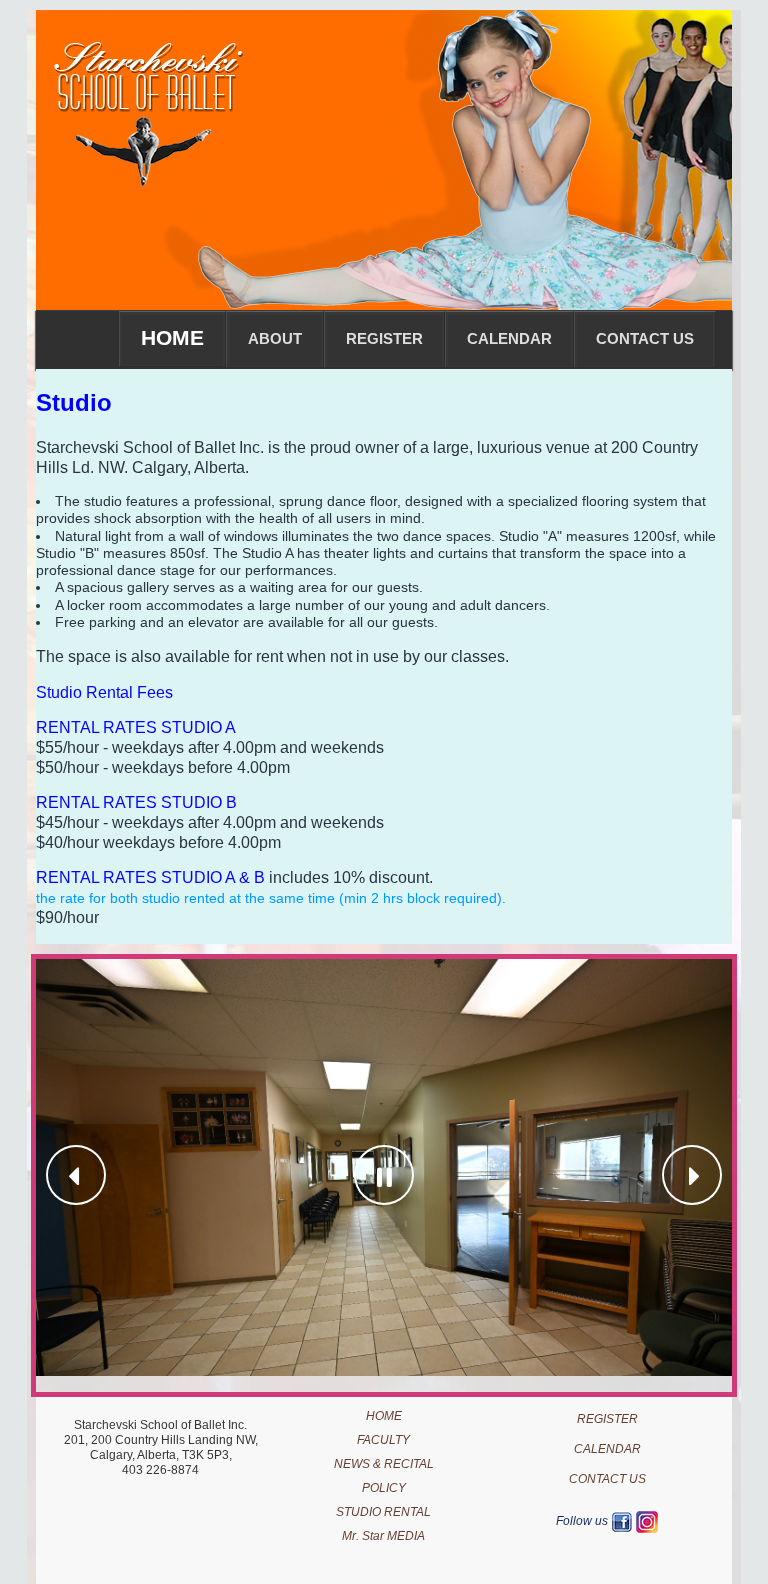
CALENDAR (607, 1449)
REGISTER (607, 1419)
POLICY (384, 1488)
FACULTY (383, 1440)
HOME (384, 1416)
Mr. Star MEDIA (383, 1536)
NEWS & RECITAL (384, 1464)
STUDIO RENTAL (383, 1512)
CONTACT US (607, 1479)
